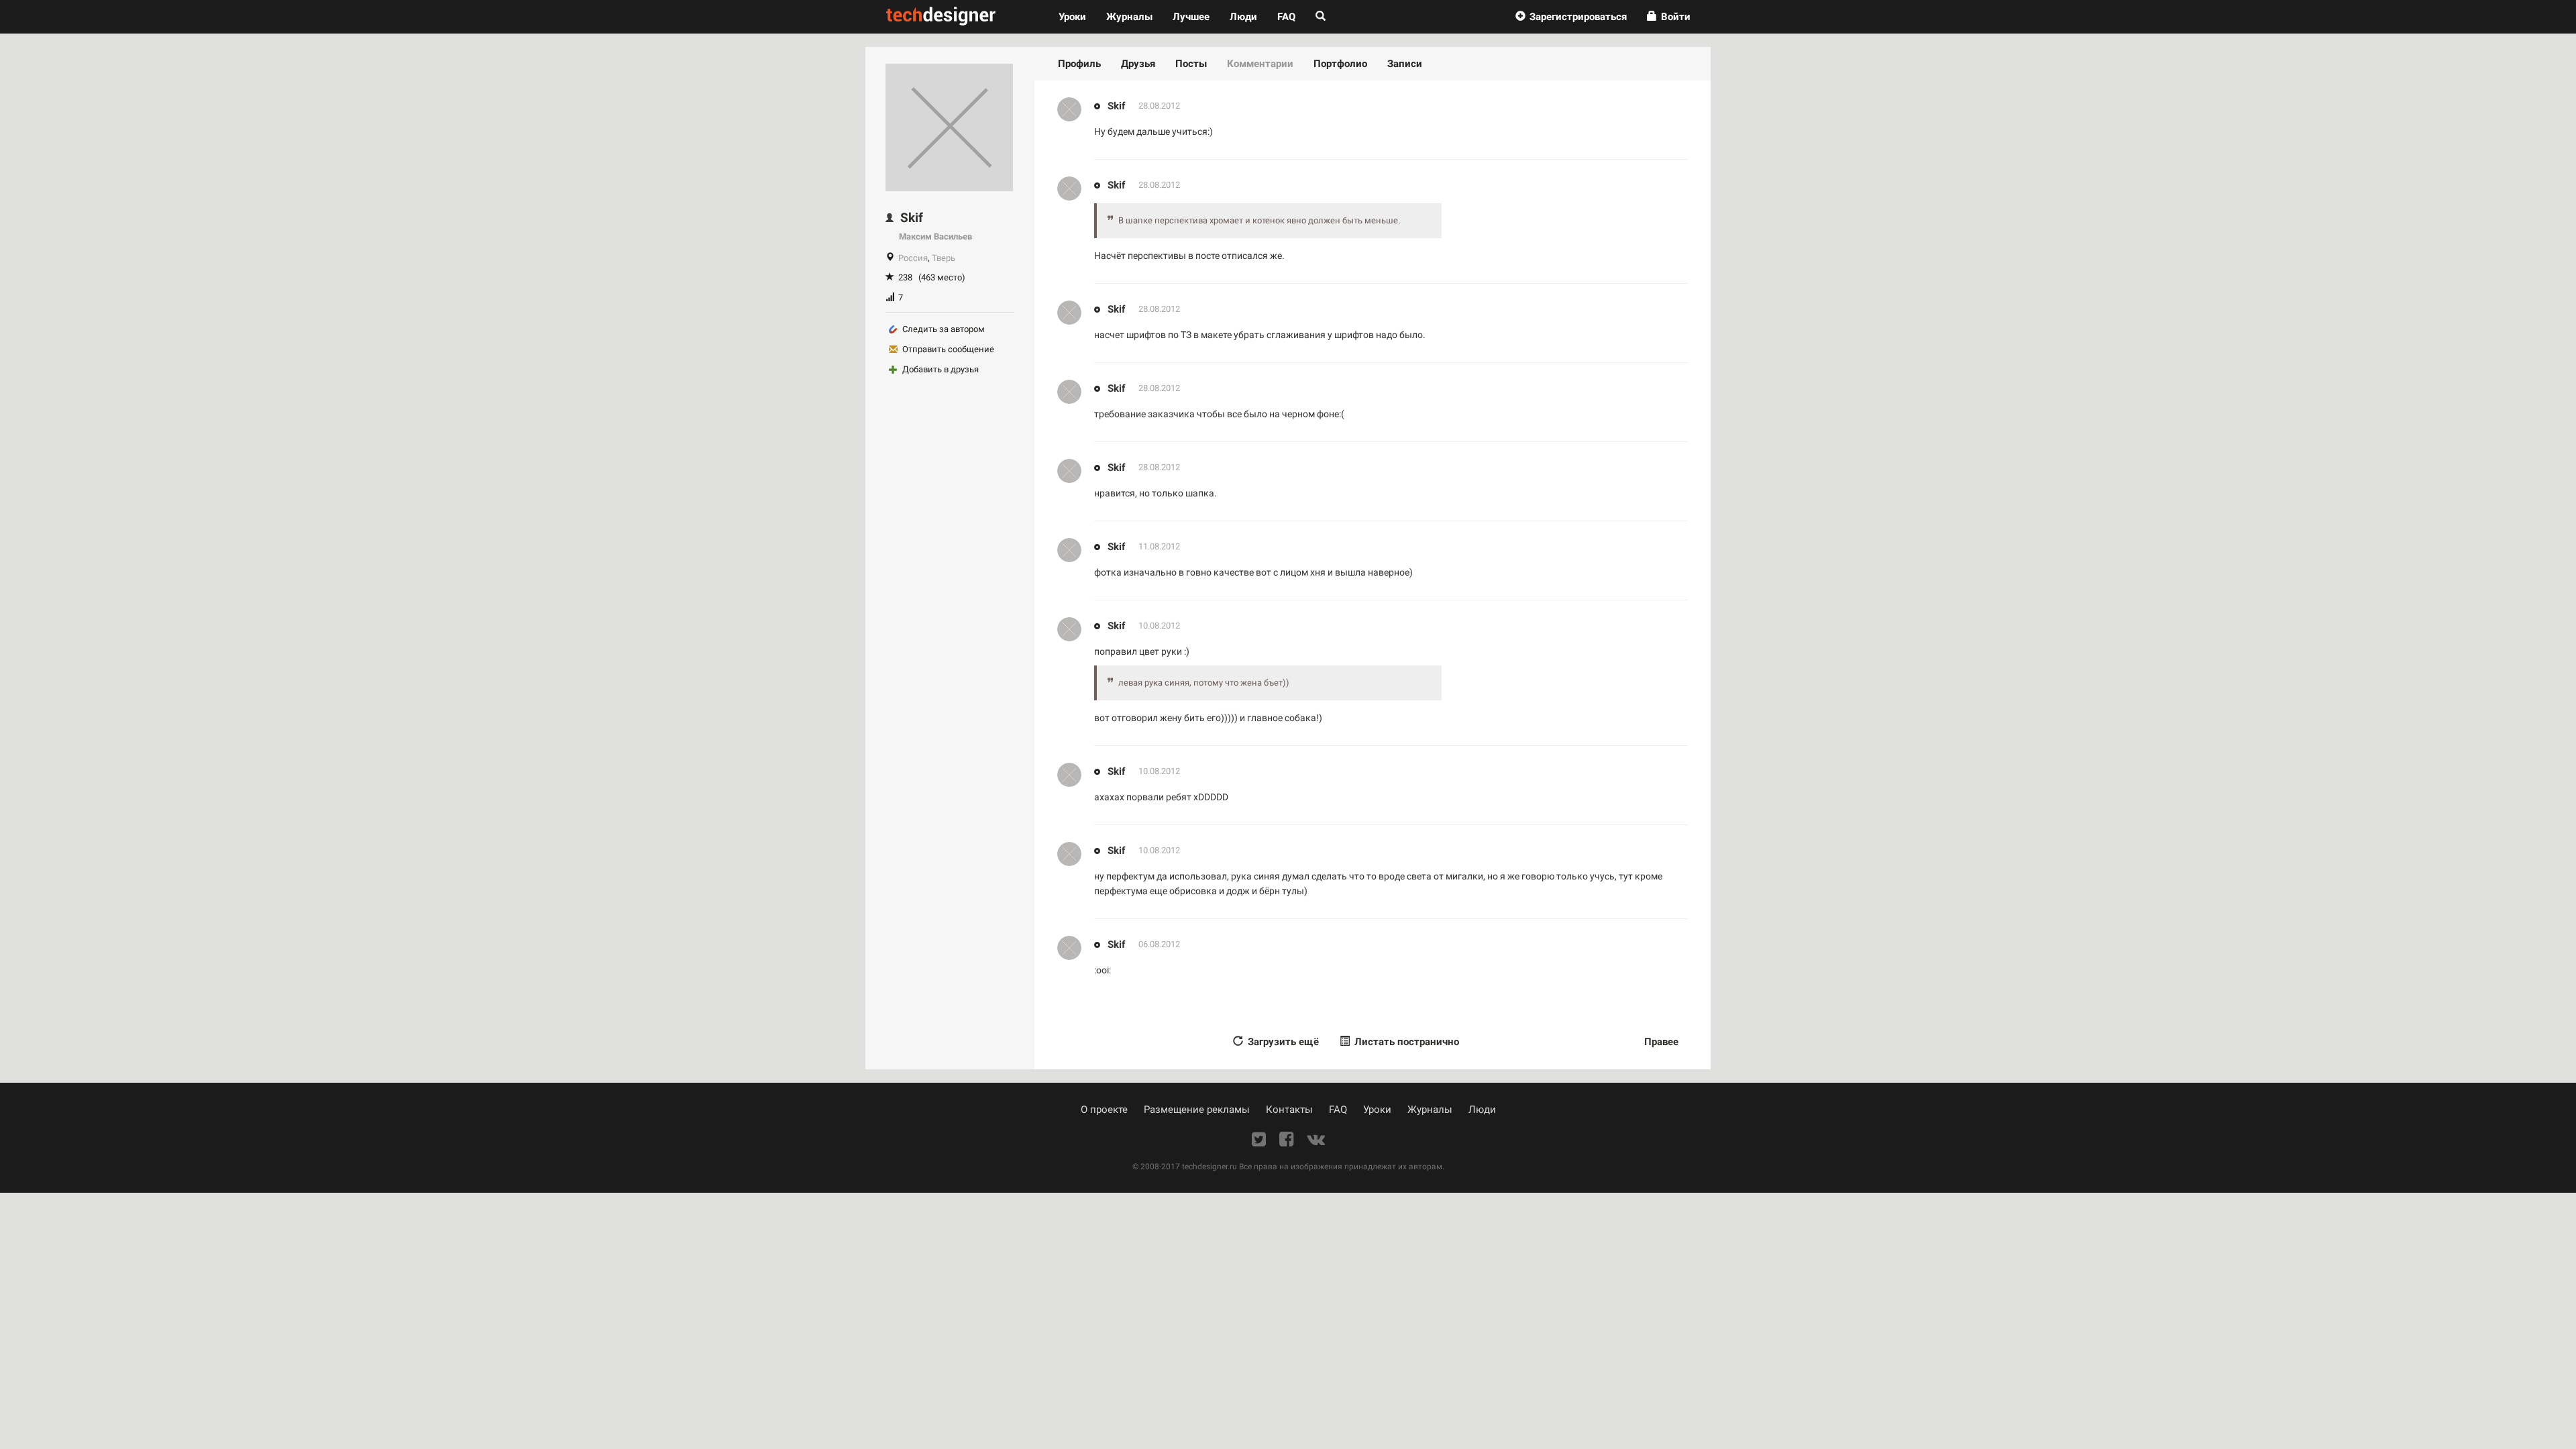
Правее (1661, 1042)
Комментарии (1260, 64)
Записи (1405, 64)
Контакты (1289, 1110)
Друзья (1138, 64)
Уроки (1077, 16)
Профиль (1079, 64)
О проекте (1104, 1110)
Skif (1116, 106)
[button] (1571, 17)
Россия (913, 258)
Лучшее (1191, 17)
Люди (1243, 17)
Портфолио (1340, 64)
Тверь (944, 258)
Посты (1191, 64)
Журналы (1430, 1110)
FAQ (1286, 17)
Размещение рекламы (1197, 1110)
